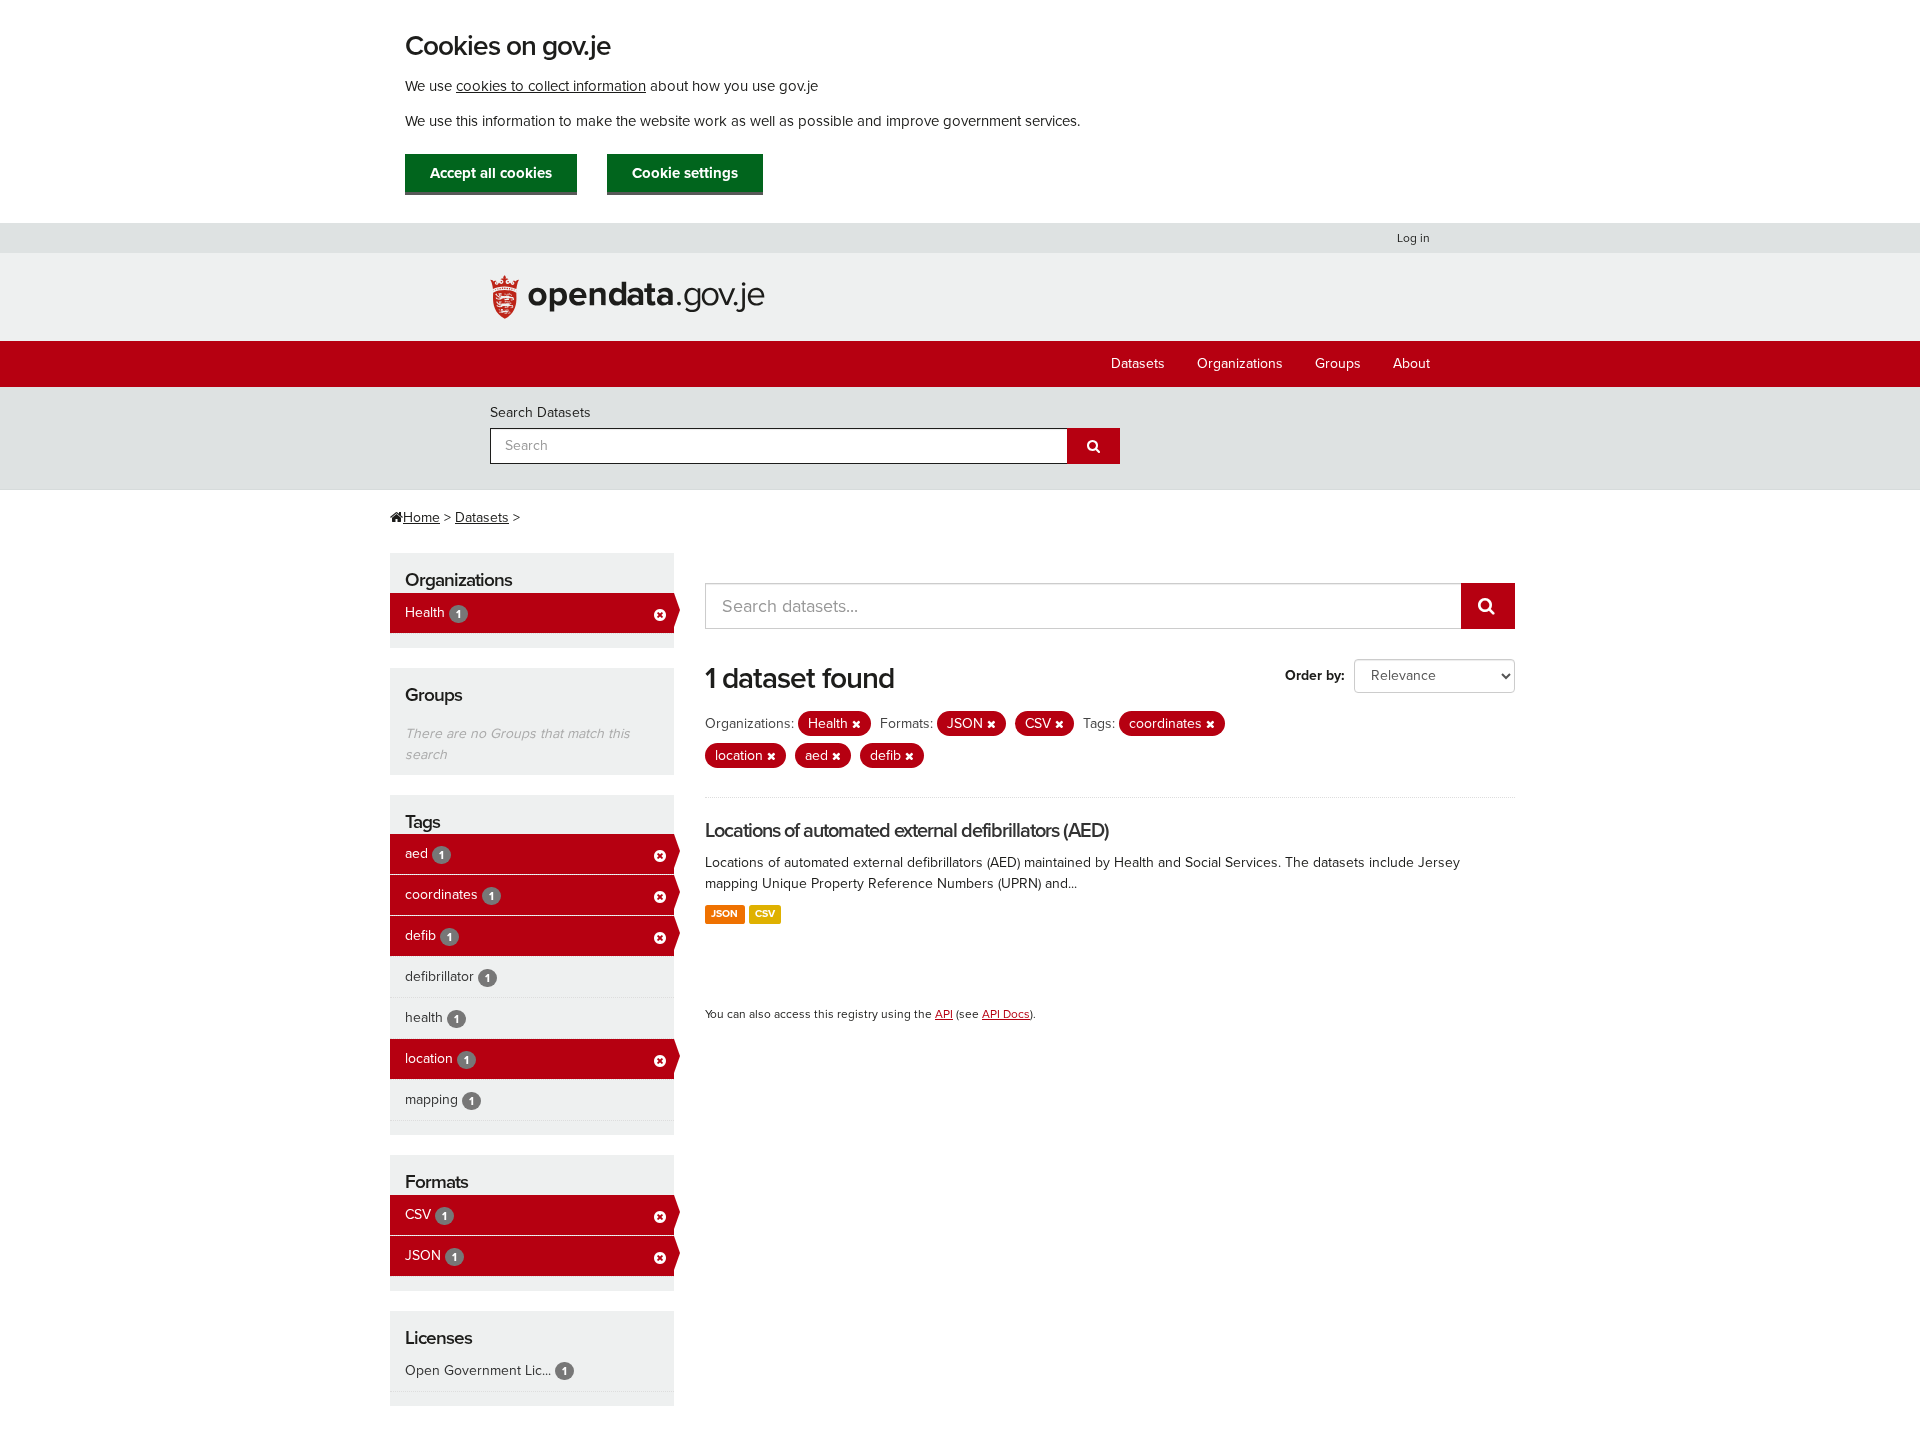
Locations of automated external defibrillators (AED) (907, 831)
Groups (1338, 363)
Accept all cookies (491, 173)
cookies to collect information (551, 86)
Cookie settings (685, 173)
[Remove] (856, 724)
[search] (1488, 606)
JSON (724, 913)
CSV (765, 913)
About (1411, 363)
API (944, 1014)
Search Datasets (540, 412)
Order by (1313, 675)
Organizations (1240, 363)
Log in (1413, 238)
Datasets (1138, 363)
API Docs (1006, 1014)
